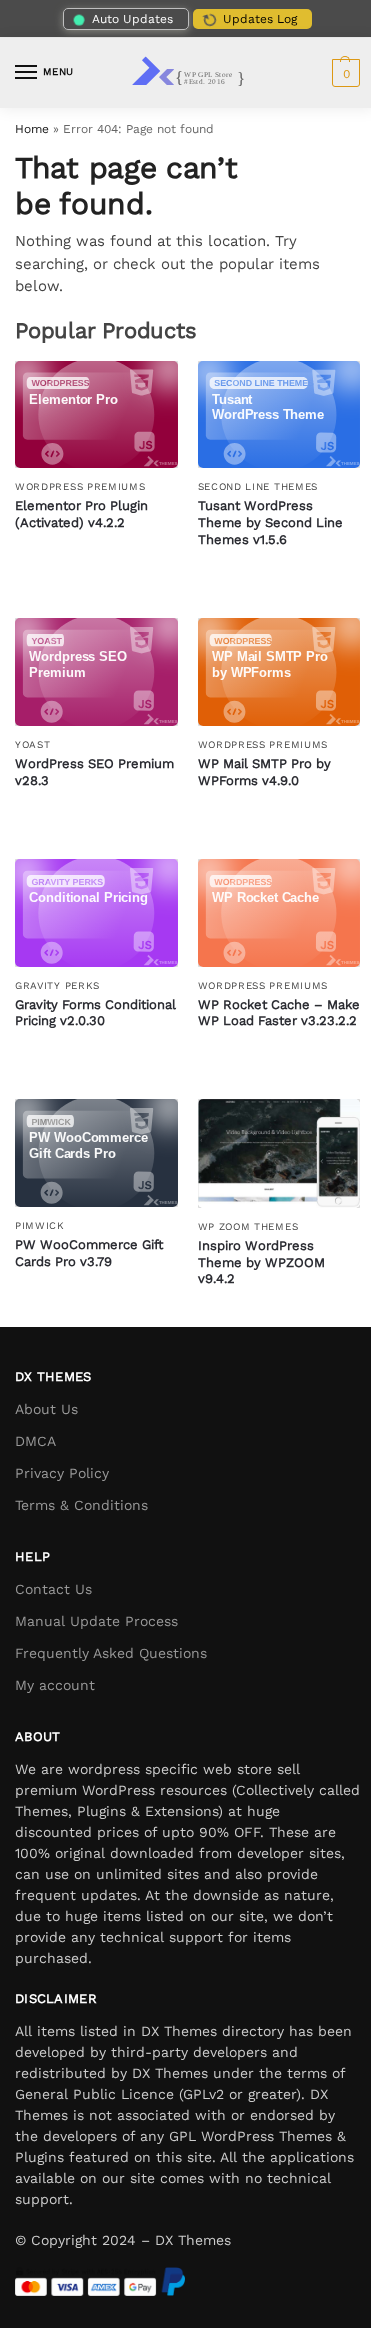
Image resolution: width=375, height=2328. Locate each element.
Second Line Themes (258, 486)
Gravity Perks (57, 985)
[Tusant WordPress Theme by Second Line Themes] (279, 415)
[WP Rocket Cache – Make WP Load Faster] (279, 913)
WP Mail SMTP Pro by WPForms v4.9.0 (264, 772)
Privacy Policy (62, 1473)
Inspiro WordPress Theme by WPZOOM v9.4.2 (261, 1262)
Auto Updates (132, 19)
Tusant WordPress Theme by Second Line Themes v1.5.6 (270, 522)
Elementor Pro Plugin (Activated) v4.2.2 (81, 514)
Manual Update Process (96, 1621)
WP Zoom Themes (248, 1226)
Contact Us (53, 1589)
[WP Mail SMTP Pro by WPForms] (279, 672)
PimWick (40, 1225)
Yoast (33, 744)
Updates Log (260, 19)
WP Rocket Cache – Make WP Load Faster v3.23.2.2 (279, 1013)
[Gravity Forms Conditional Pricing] (96, 913)
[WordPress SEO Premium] (96, 672)
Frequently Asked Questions (111, 1653)
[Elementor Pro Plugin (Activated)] (96, 415)
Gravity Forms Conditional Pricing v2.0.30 (95, 1013)
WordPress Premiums (80, 486)
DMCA (35, 1441)
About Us (46, 1409)
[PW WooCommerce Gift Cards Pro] (96, 1153)
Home (32, 129)
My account (55, 1685)
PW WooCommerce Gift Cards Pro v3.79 (89, 1253)
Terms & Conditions (81, 1505)
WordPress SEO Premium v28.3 (94, 772)
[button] (343, 73)
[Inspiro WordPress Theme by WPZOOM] (279, 1153)
